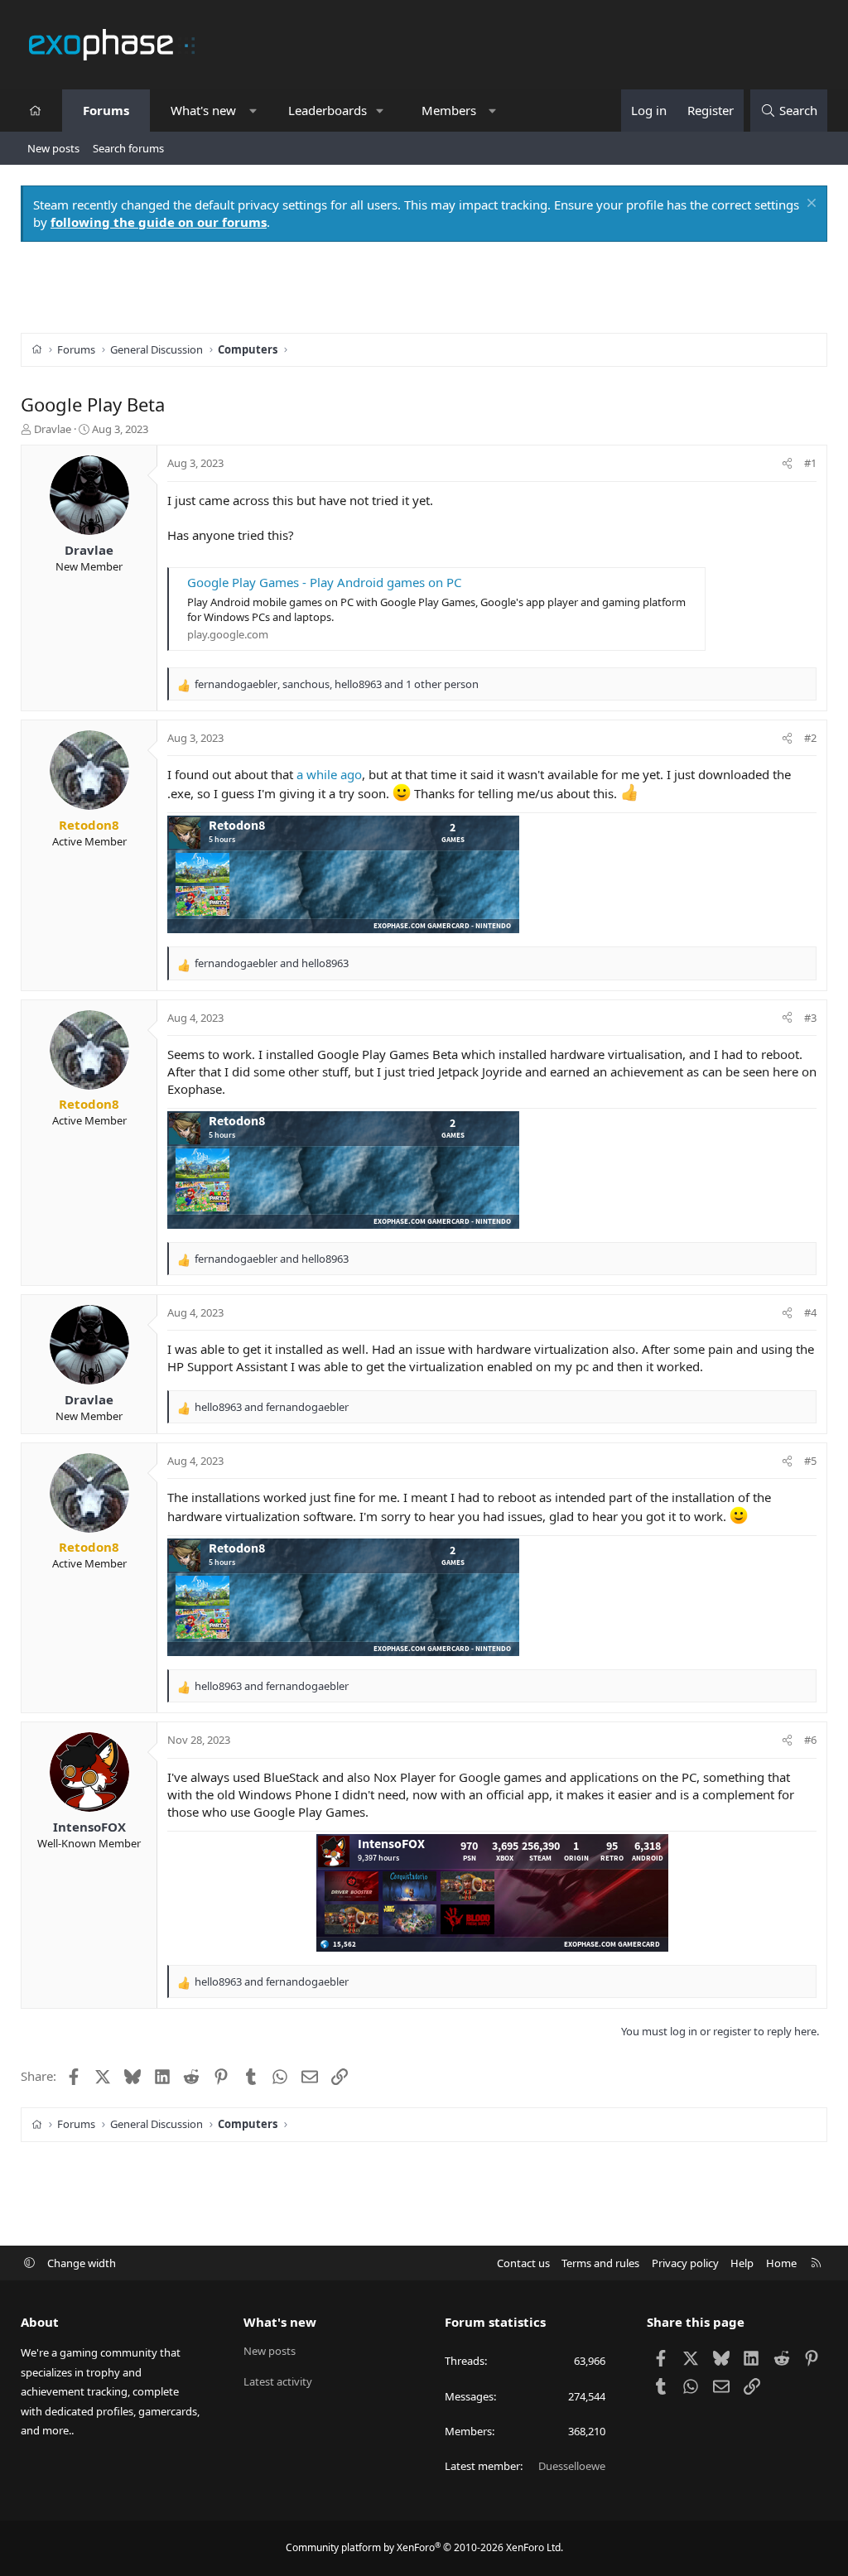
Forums (106, 110)
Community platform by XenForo (424, 2547)
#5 (810, 1461)
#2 (810, 738)
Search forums (128, 148)
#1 (810, 463)
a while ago (329, 774)
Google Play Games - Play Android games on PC (324, 582)
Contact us (523, 2263)
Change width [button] (82, 2263)
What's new (203, 110)
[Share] (787, 463)
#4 (810, 1312)
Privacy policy (685, 2263)
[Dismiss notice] (809, 205)
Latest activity (278, 2381)
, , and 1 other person (337, 684)
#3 (810, 1018)
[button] (253, 111)
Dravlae (53, 429)
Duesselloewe (572, 2466)
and (272, 963)
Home (781, 2263)
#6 (810, 1740)
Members (449, 110)
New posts (53, 148)
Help (742, 2263)
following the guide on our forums (159, 222)
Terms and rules (600, 2263)
